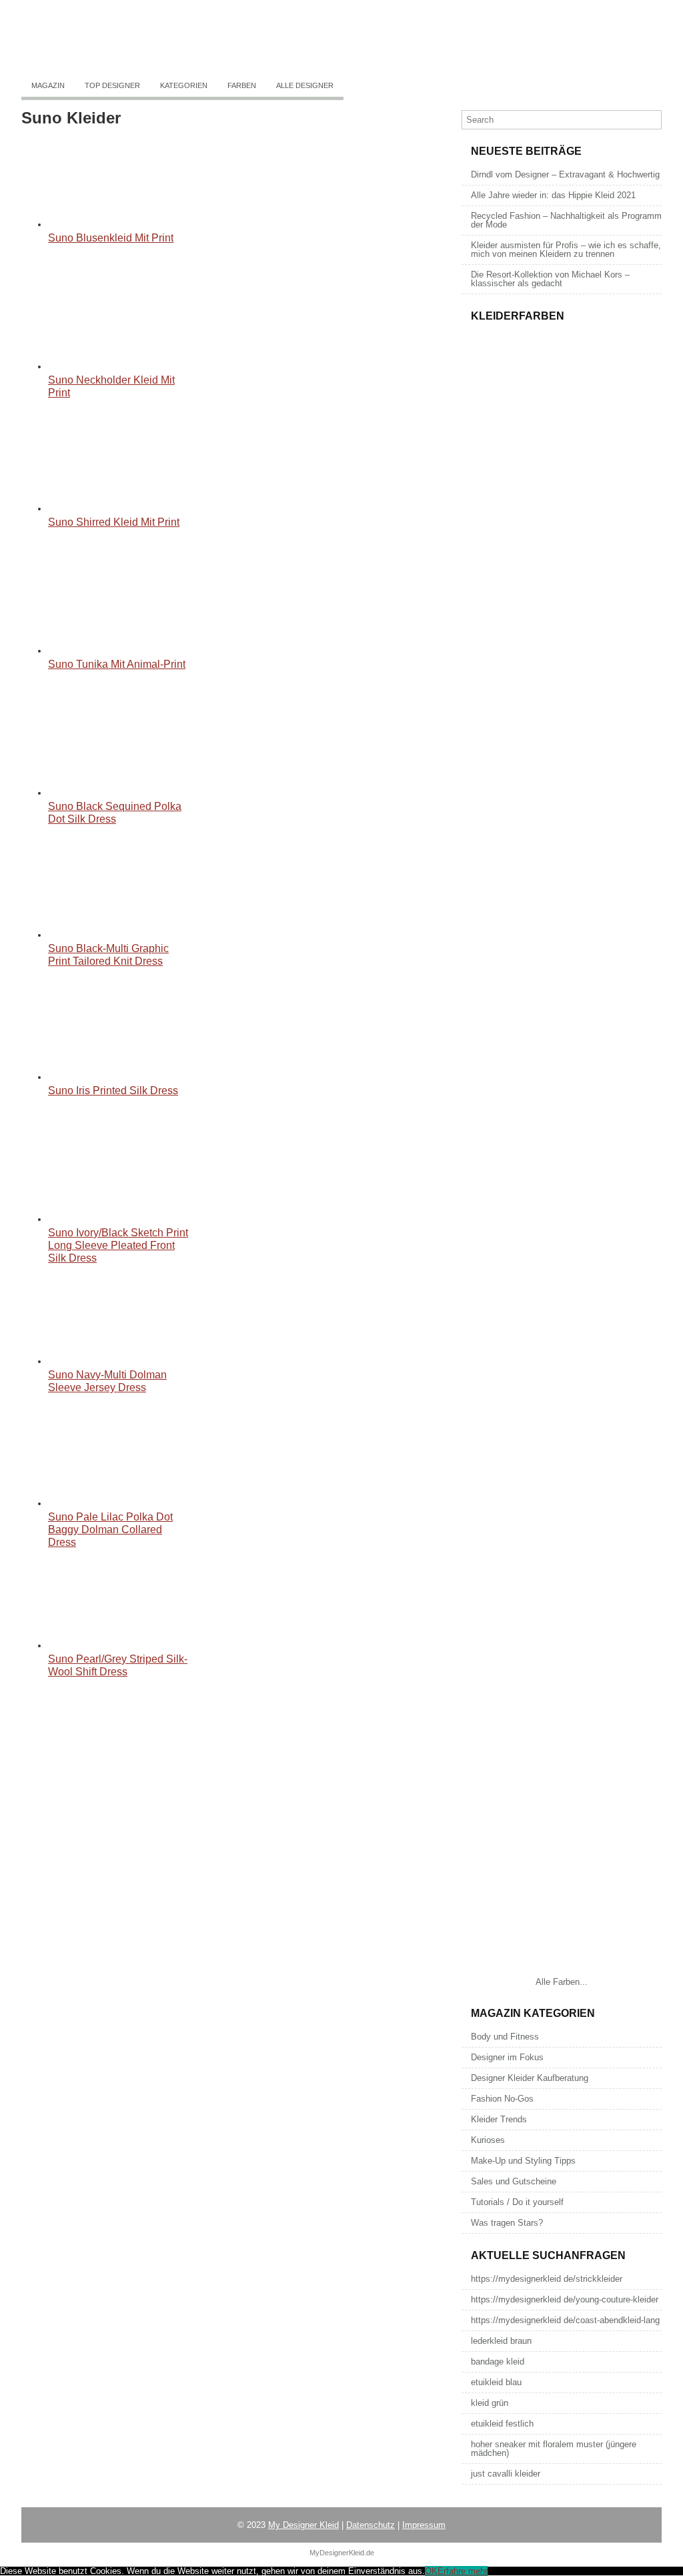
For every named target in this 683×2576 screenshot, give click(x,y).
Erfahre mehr (463, 2571)
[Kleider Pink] (562, 1149)
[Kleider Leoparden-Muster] (562, 739)
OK (431, 2571)
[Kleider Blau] (562, 1560)
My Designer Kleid (303, 2525)
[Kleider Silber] (562, 1012)
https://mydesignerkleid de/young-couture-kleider (565, 2299)
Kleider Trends (499, 2119)
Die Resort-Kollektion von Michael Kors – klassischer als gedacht (550, 279)
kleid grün (490, 2403)
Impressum (424, 2525)
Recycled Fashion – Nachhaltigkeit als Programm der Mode (566, 220)
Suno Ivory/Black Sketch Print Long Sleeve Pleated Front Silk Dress (118, 1245)
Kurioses (488, 2140)
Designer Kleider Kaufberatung (530, 2078)
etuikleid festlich (502, 2424)
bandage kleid (498, 2362)
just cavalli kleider (506, 2474)
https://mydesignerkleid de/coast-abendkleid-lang (565, 2320)
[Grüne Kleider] (562, 1833)
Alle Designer (305, 85)
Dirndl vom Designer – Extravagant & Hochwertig (565, 174)
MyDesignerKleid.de (342, 2553)
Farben (242, 85)
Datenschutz (371, 2525)
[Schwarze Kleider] (562, 1286)
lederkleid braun (501, 2341)
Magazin (48, 85)
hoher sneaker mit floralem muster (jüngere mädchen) (554, 2449)
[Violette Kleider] (562, 1970)
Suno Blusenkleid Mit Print (111, 238)
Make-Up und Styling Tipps (523, 2161)
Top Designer (112, 85)
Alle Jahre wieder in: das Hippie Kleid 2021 (553, 195)
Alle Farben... (562, 1982)
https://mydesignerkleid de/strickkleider (547, 2279)
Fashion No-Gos (502, 2099)
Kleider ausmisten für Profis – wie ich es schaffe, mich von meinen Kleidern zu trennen (566, 250)
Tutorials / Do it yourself (517, 2202)
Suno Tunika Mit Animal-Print (117, 664)
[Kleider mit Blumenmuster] (562, 465)
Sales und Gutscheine (514, 2181)
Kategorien (184, 85)
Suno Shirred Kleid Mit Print (114, 522)
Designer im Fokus (507, 2057)
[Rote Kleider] (562, 1696)
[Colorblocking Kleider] (562, 602)
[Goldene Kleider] (562, 876)
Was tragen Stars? (507, 2223)
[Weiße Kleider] (562, 1423)
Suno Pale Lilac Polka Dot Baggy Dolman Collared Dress (110, 1530)
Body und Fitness (505, 2037)
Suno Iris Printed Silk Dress (113, 1091)
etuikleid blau (496, 2382)
